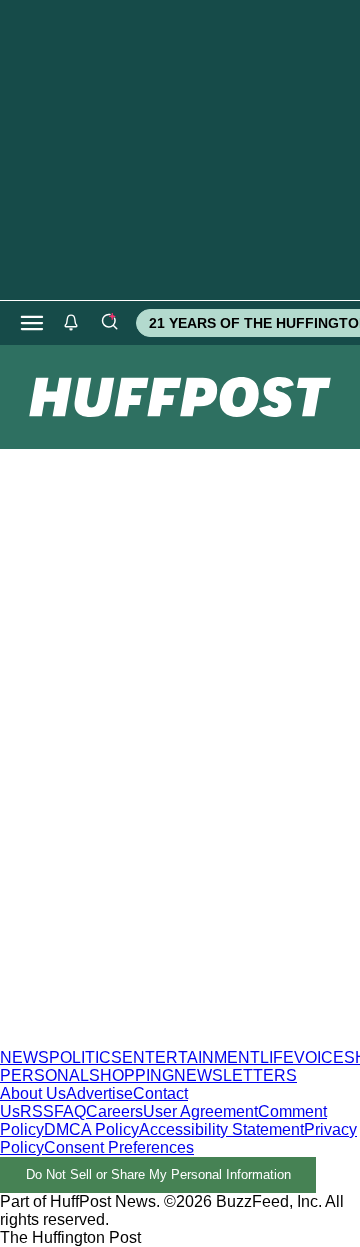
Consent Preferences (119, 1147)
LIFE (277, 1057)
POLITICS (85, 1057)
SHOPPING (131, 1075)
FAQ (70, 1111)
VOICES (324, 1057)
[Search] (109, 323)
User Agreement (200, 1111)
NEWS (24, 1057)
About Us (33, 1093)
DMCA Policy (91, 1129)
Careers (114, 1111)
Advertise (99, 1093)
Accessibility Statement (221, 1129)
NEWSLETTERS (235, 1075)
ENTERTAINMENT (191, 1057)
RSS (37, 1111)
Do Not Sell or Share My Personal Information (158, 1174)
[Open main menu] (32, 323)
